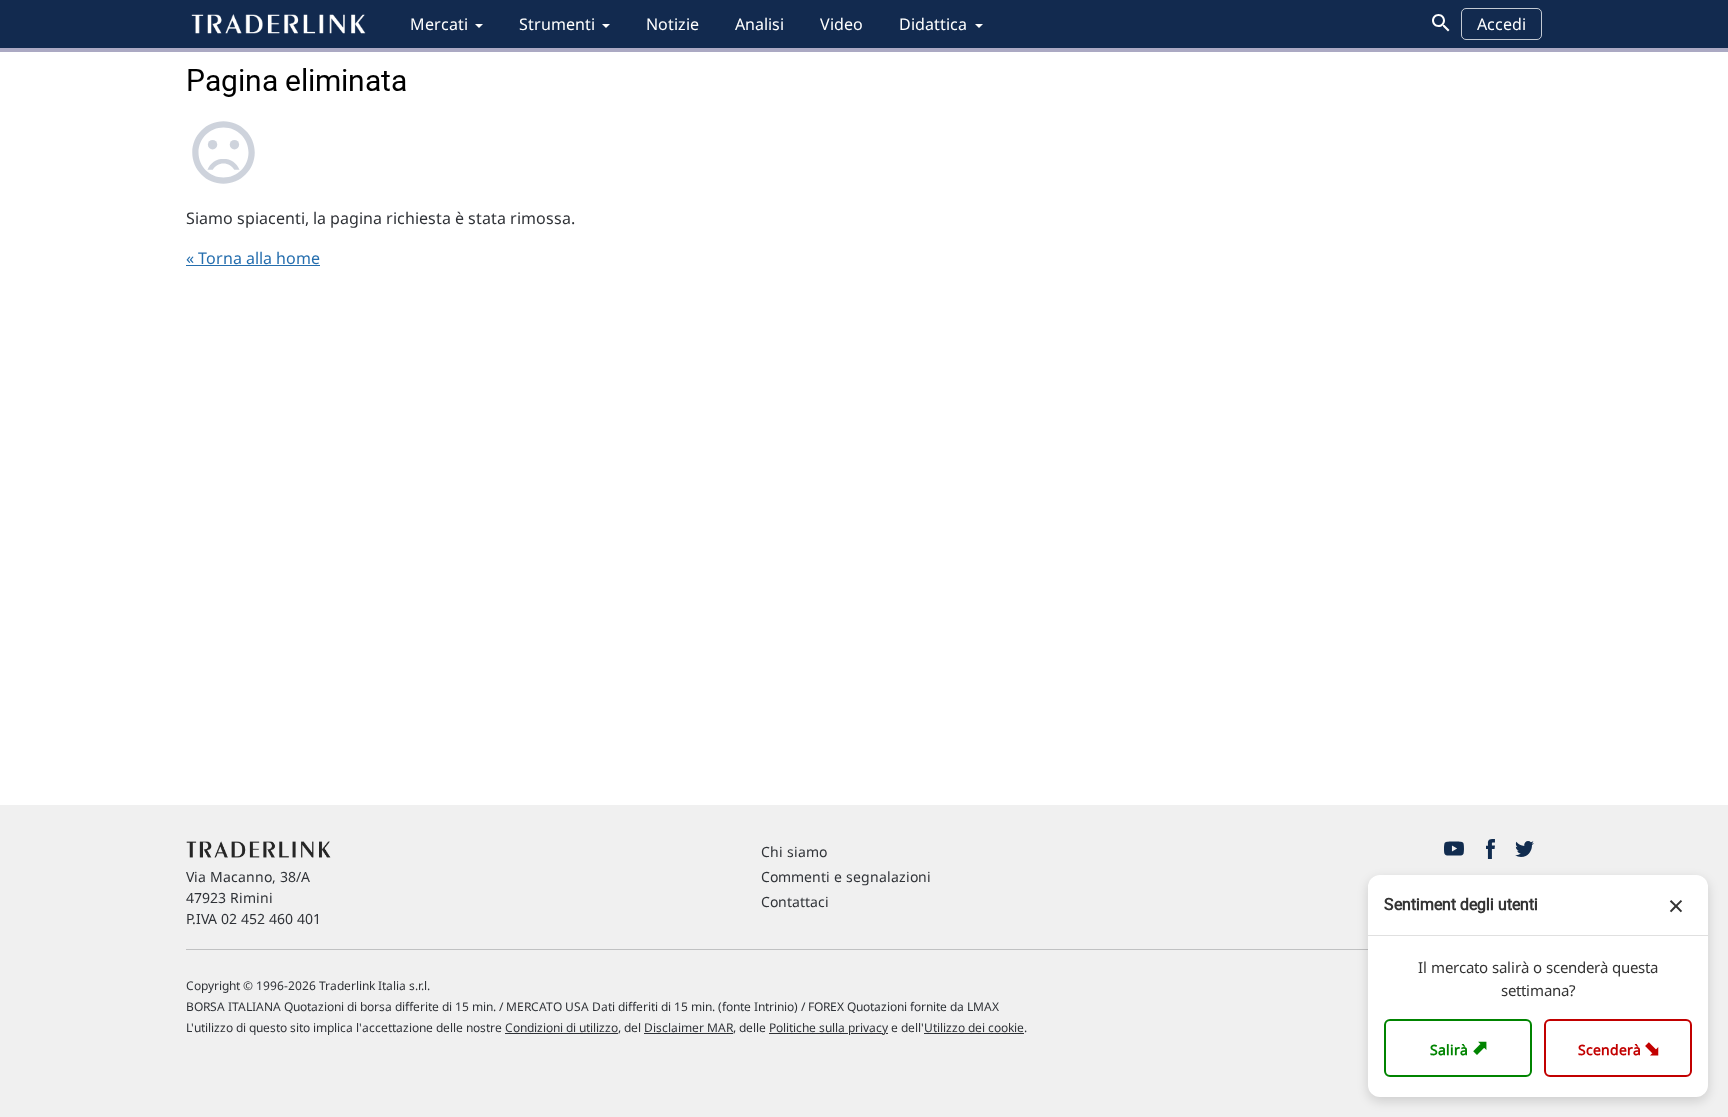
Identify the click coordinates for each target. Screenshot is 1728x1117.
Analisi (759, 24)
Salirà (1461, 1047)
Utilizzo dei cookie (974, 1027)
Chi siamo (794, 851)
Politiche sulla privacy (828, 1027)
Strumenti (557, 24)
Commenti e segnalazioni (846, 876)
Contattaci (795, 901)
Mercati (439, 24)
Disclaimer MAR (688, 1027)
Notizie (672, 24)
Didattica (933, 24)
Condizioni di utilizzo (561, 1027)
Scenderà (1622, 1047)
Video (841, 24)
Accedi (1501, 24)
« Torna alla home (253, 258)
